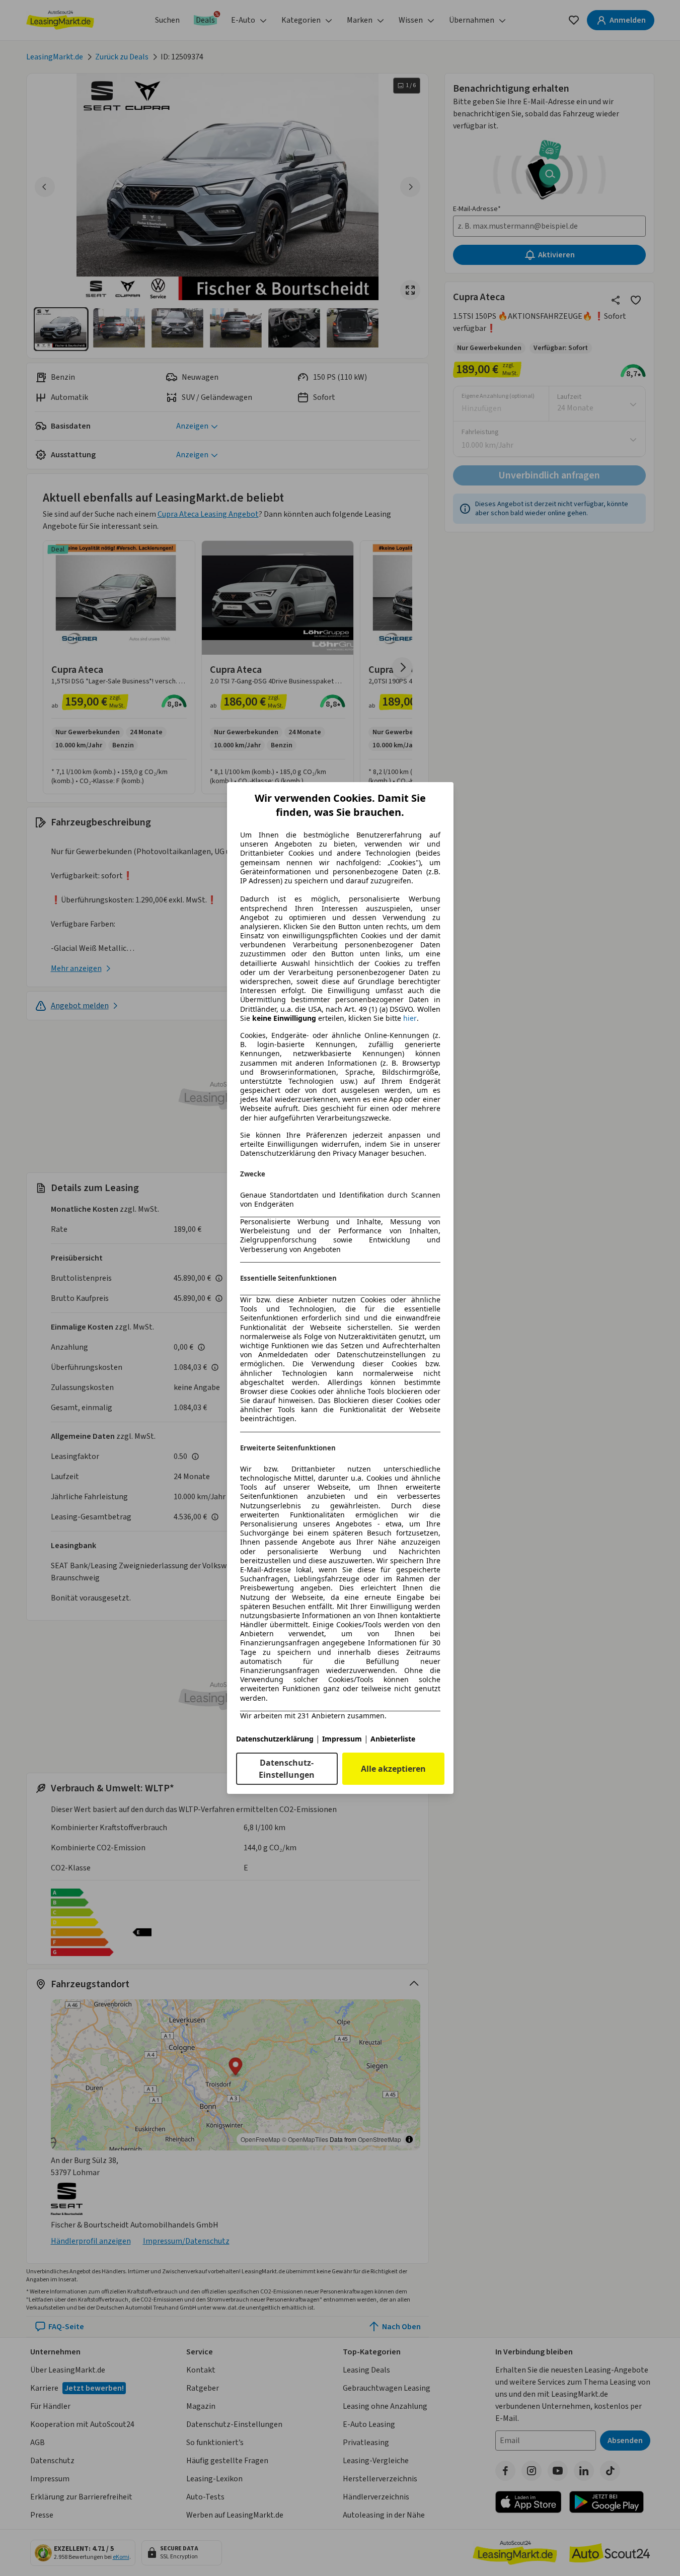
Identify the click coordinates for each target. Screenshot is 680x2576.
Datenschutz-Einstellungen (287, 1769)
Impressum (342, 1739)
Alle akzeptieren (393, 1769)
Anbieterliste (393, 1739)
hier (410, 1018)
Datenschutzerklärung (275, 1739)
